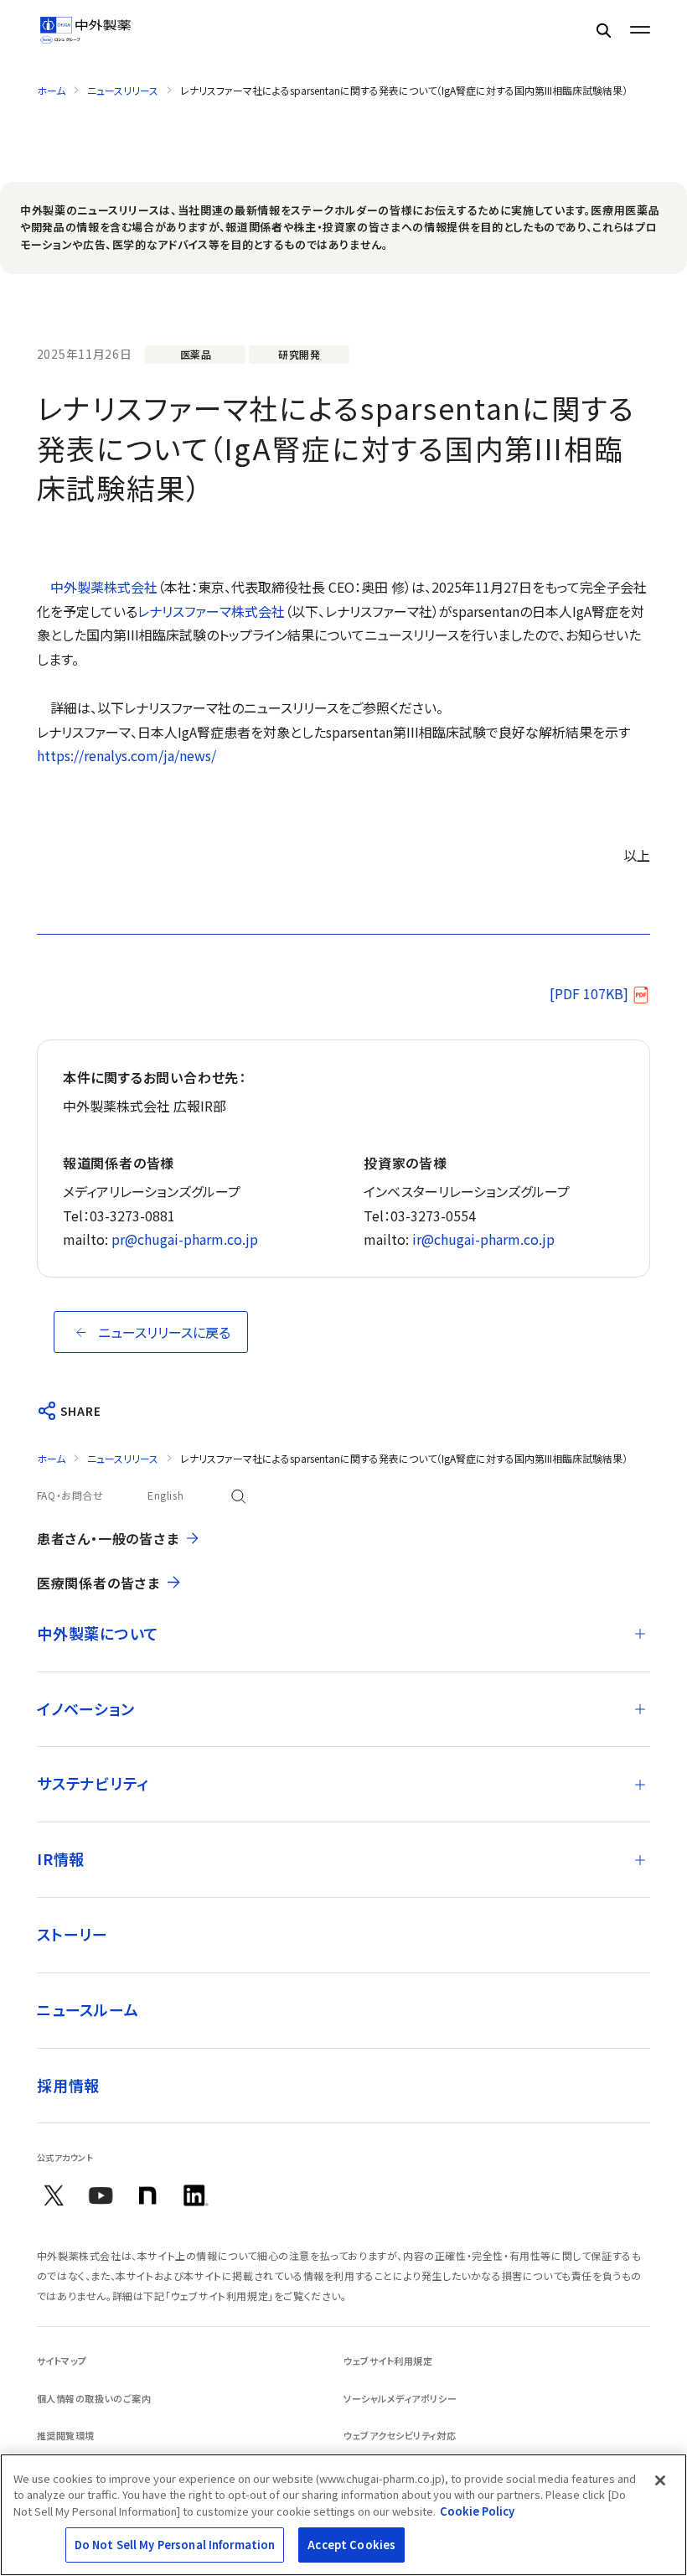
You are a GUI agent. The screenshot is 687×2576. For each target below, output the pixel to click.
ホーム (51, 90)
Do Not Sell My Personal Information (175, 2545)
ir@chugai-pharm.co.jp (483, 1239)
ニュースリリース (123, 90)
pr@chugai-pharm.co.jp (185, 1239)
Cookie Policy (477, 2511)
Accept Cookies (351, 2545)
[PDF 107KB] (589, 993)
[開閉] (640, 1634)
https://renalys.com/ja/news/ (127, 755)
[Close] (660, 2480)
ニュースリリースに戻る (164, 1332)
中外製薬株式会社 (104, 587)
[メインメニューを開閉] (640, 30)
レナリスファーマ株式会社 (211, 611)
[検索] (603, 30)
